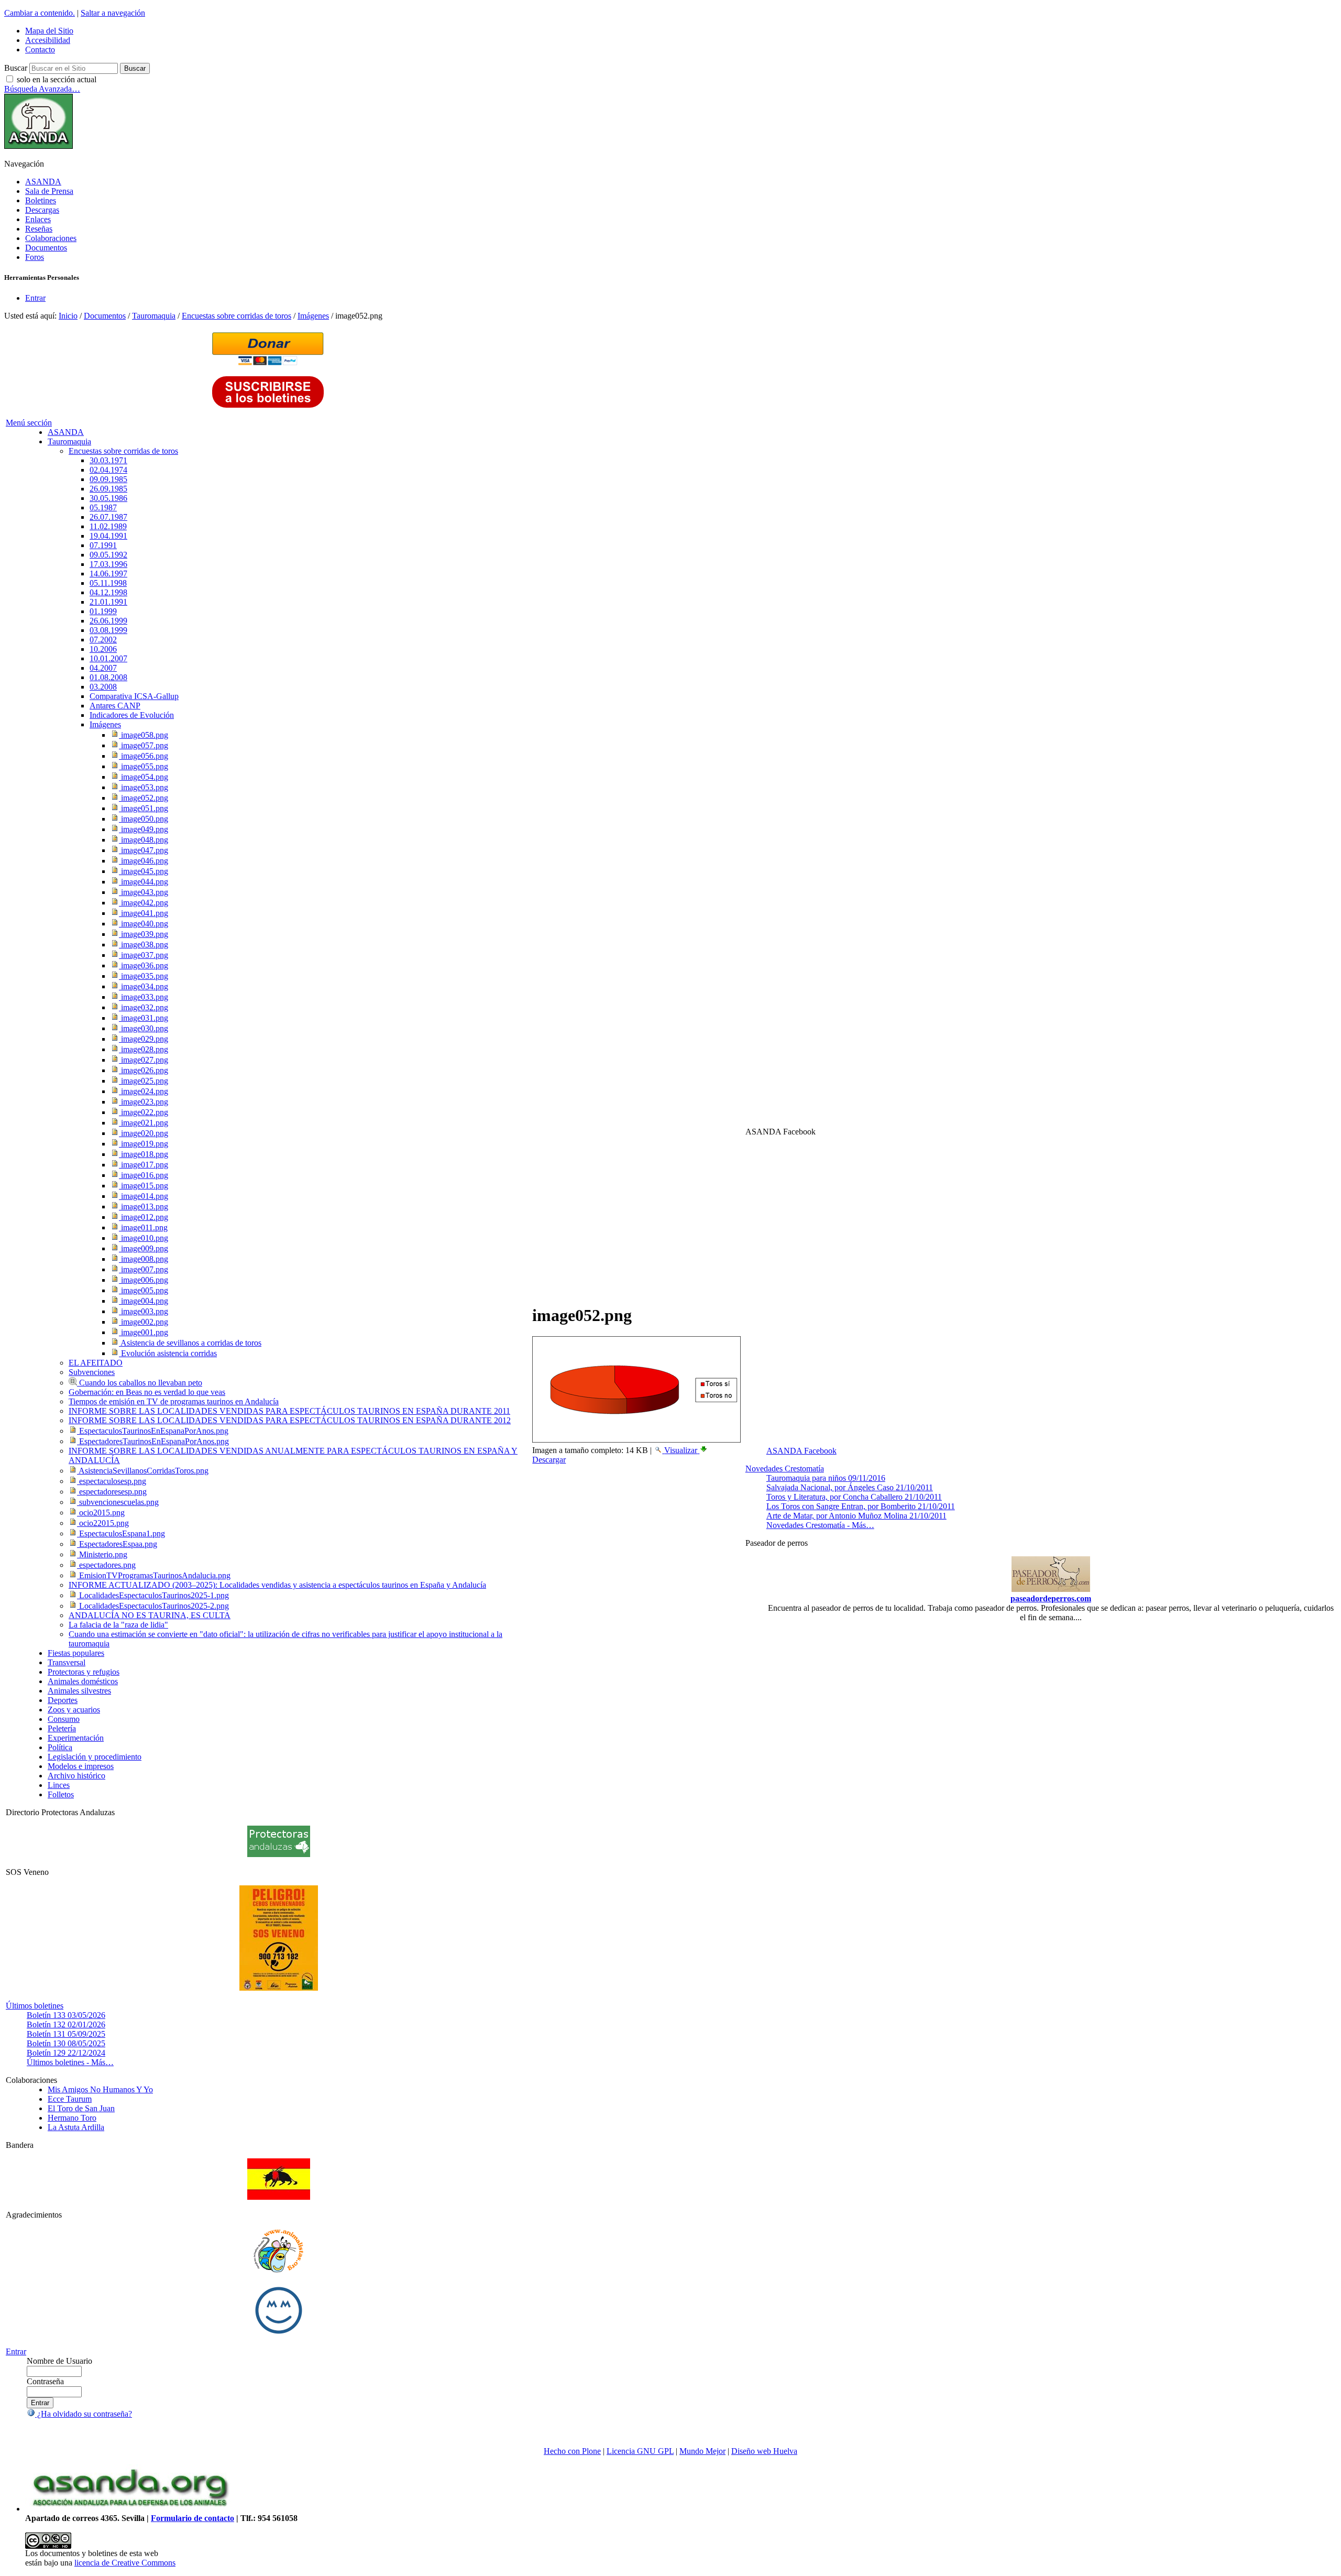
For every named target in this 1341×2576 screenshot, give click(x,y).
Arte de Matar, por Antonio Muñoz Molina (856, 1516)
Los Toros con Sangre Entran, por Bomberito (861, 1506)
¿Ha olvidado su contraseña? (84, 2414)
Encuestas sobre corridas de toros (237, 316)
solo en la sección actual (57, 79)
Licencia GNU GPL (640, 2451)
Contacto (40, 50)
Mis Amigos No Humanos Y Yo (100, 2089)
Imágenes (313, 316)
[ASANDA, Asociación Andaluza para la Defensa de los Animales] (130, 2509)
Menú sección (29, 423)
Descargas (42, 210)
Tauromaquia (154, 316)
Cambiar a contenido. (40, 13)
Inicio (68, 316)
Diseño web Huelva (764, 2451)
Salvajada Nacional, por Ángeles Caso (850, 1487)
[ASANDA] (39, 146)
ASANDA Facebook (801, 1451)
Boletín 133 (66, 2015)
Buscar (16, 68)
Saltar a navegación (113, 13)
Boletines (41, 200)
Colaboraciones (51, 238)
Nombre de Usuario (59, 2361)
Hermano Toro (72, 2118)
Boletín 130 (66, 2043)
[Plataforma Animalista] (278, 2271)
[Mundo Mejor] (279, 2334)
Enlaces (38, 219)
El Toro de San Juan (81, 2108)
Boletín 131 (66, 2034)
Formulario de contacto (193, 2518)
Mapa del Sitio (49, 31)
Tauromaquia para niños (826, 1478)
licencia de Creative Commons (125, 2563)
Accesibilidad (48, 40)
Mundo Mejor (702, 2451)
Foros (35, 257)
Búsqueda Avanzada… (42, 89)
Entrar (35, 298)
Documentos (46, 248)
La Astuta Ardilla (76, 2127)
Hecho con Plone (572, 2451)
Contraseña (45, 2381)
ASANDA (43, 182)
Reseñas (39, 229)
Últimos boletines (35, 2006)
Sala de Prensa (49, 191)
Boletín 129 (66, 2053)
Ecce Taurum (70, 2099)
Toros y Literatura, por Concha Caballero (854, 1497)
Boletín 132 (66, 2024)
